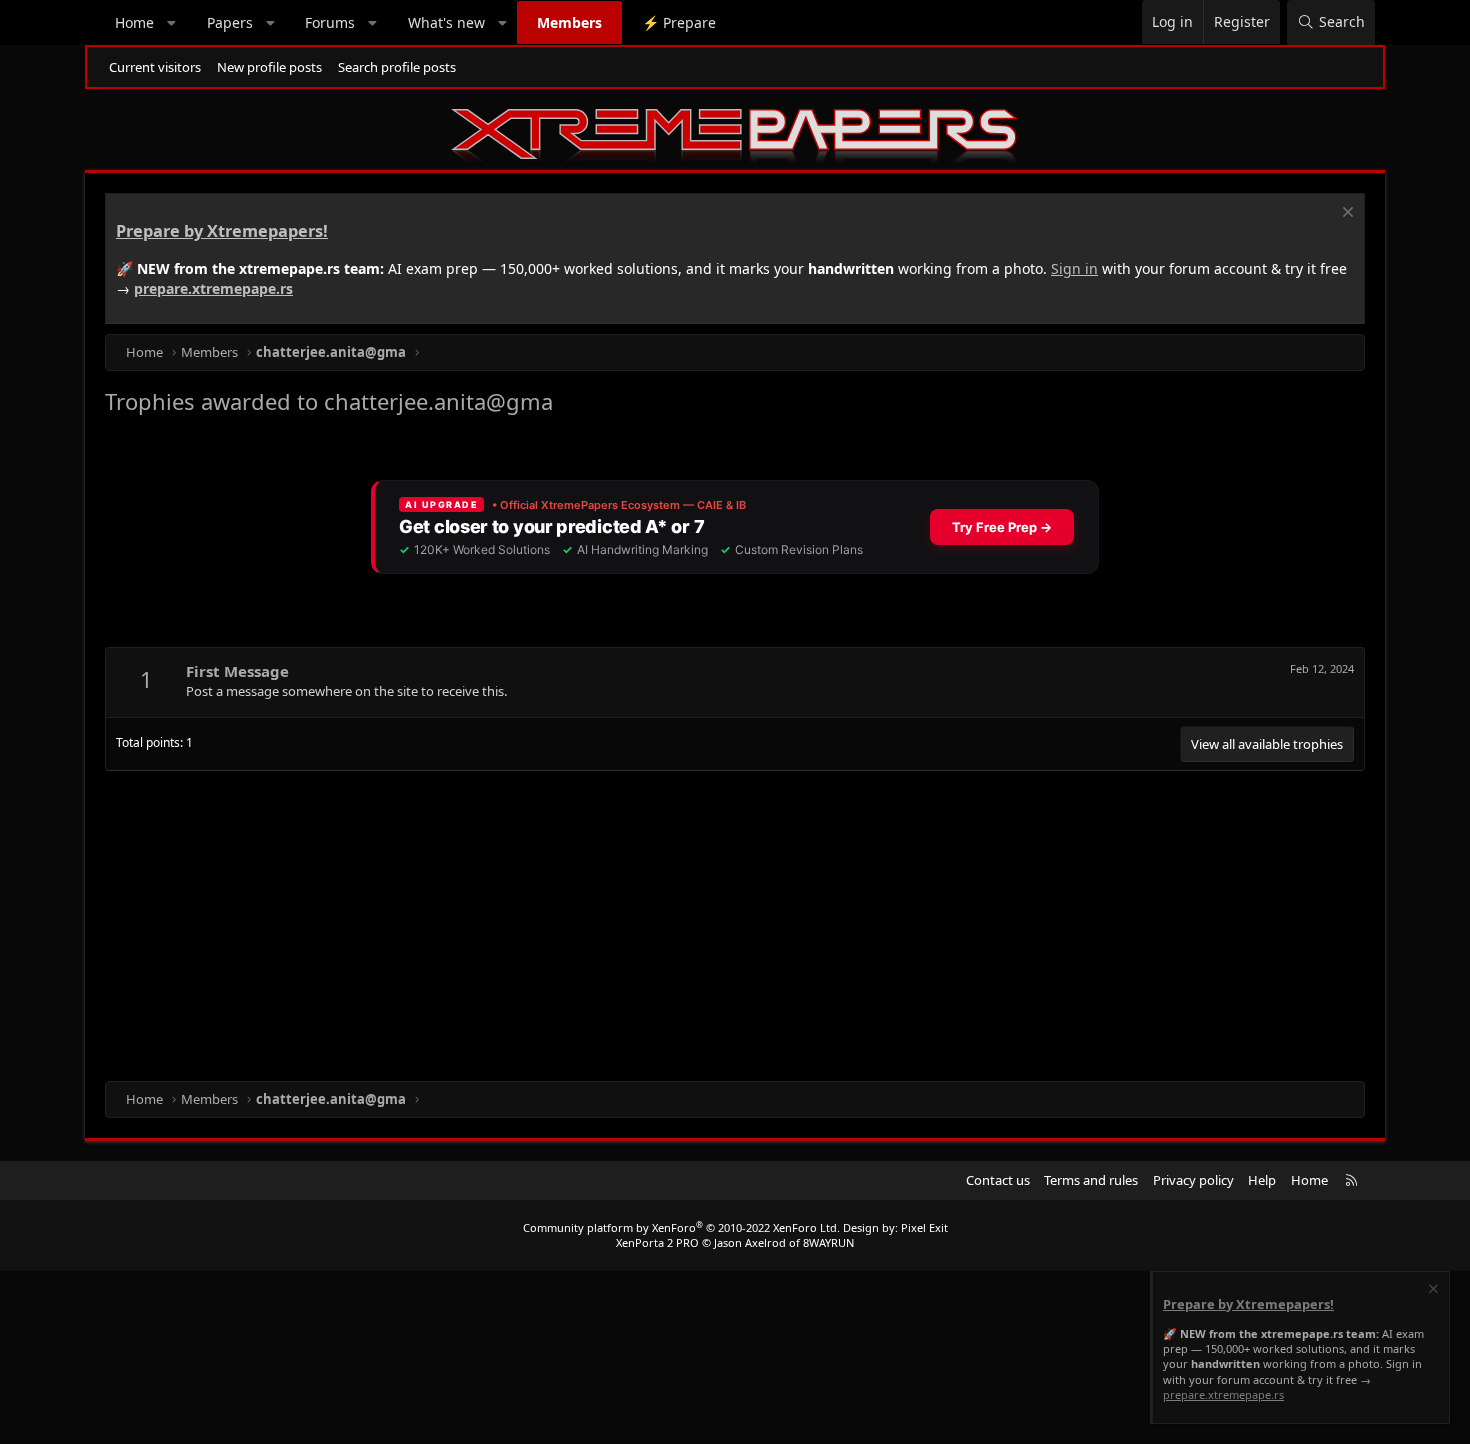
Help (1262, 1180)
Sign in (1074, 268)
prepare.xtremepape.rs (213, 288)
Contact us (998, 1180)
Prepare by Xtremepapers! (222, 231)
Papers (230, 22)
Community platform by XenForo (681, 1227)
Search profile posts (397, 67)
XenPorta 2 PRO (657, 1242)
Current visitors (155, 67)
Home (134, 22)
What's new (446, 22)
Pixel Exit (924, 1227)
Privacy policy (1193, 1180)
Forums (330, 22)
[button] (172, 23)
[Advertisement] (705, 921)
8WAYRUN (828, 1242)
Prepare (679, 22)
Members (569, 22)
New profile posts (269, 67)
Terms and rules (1091, 1180)
